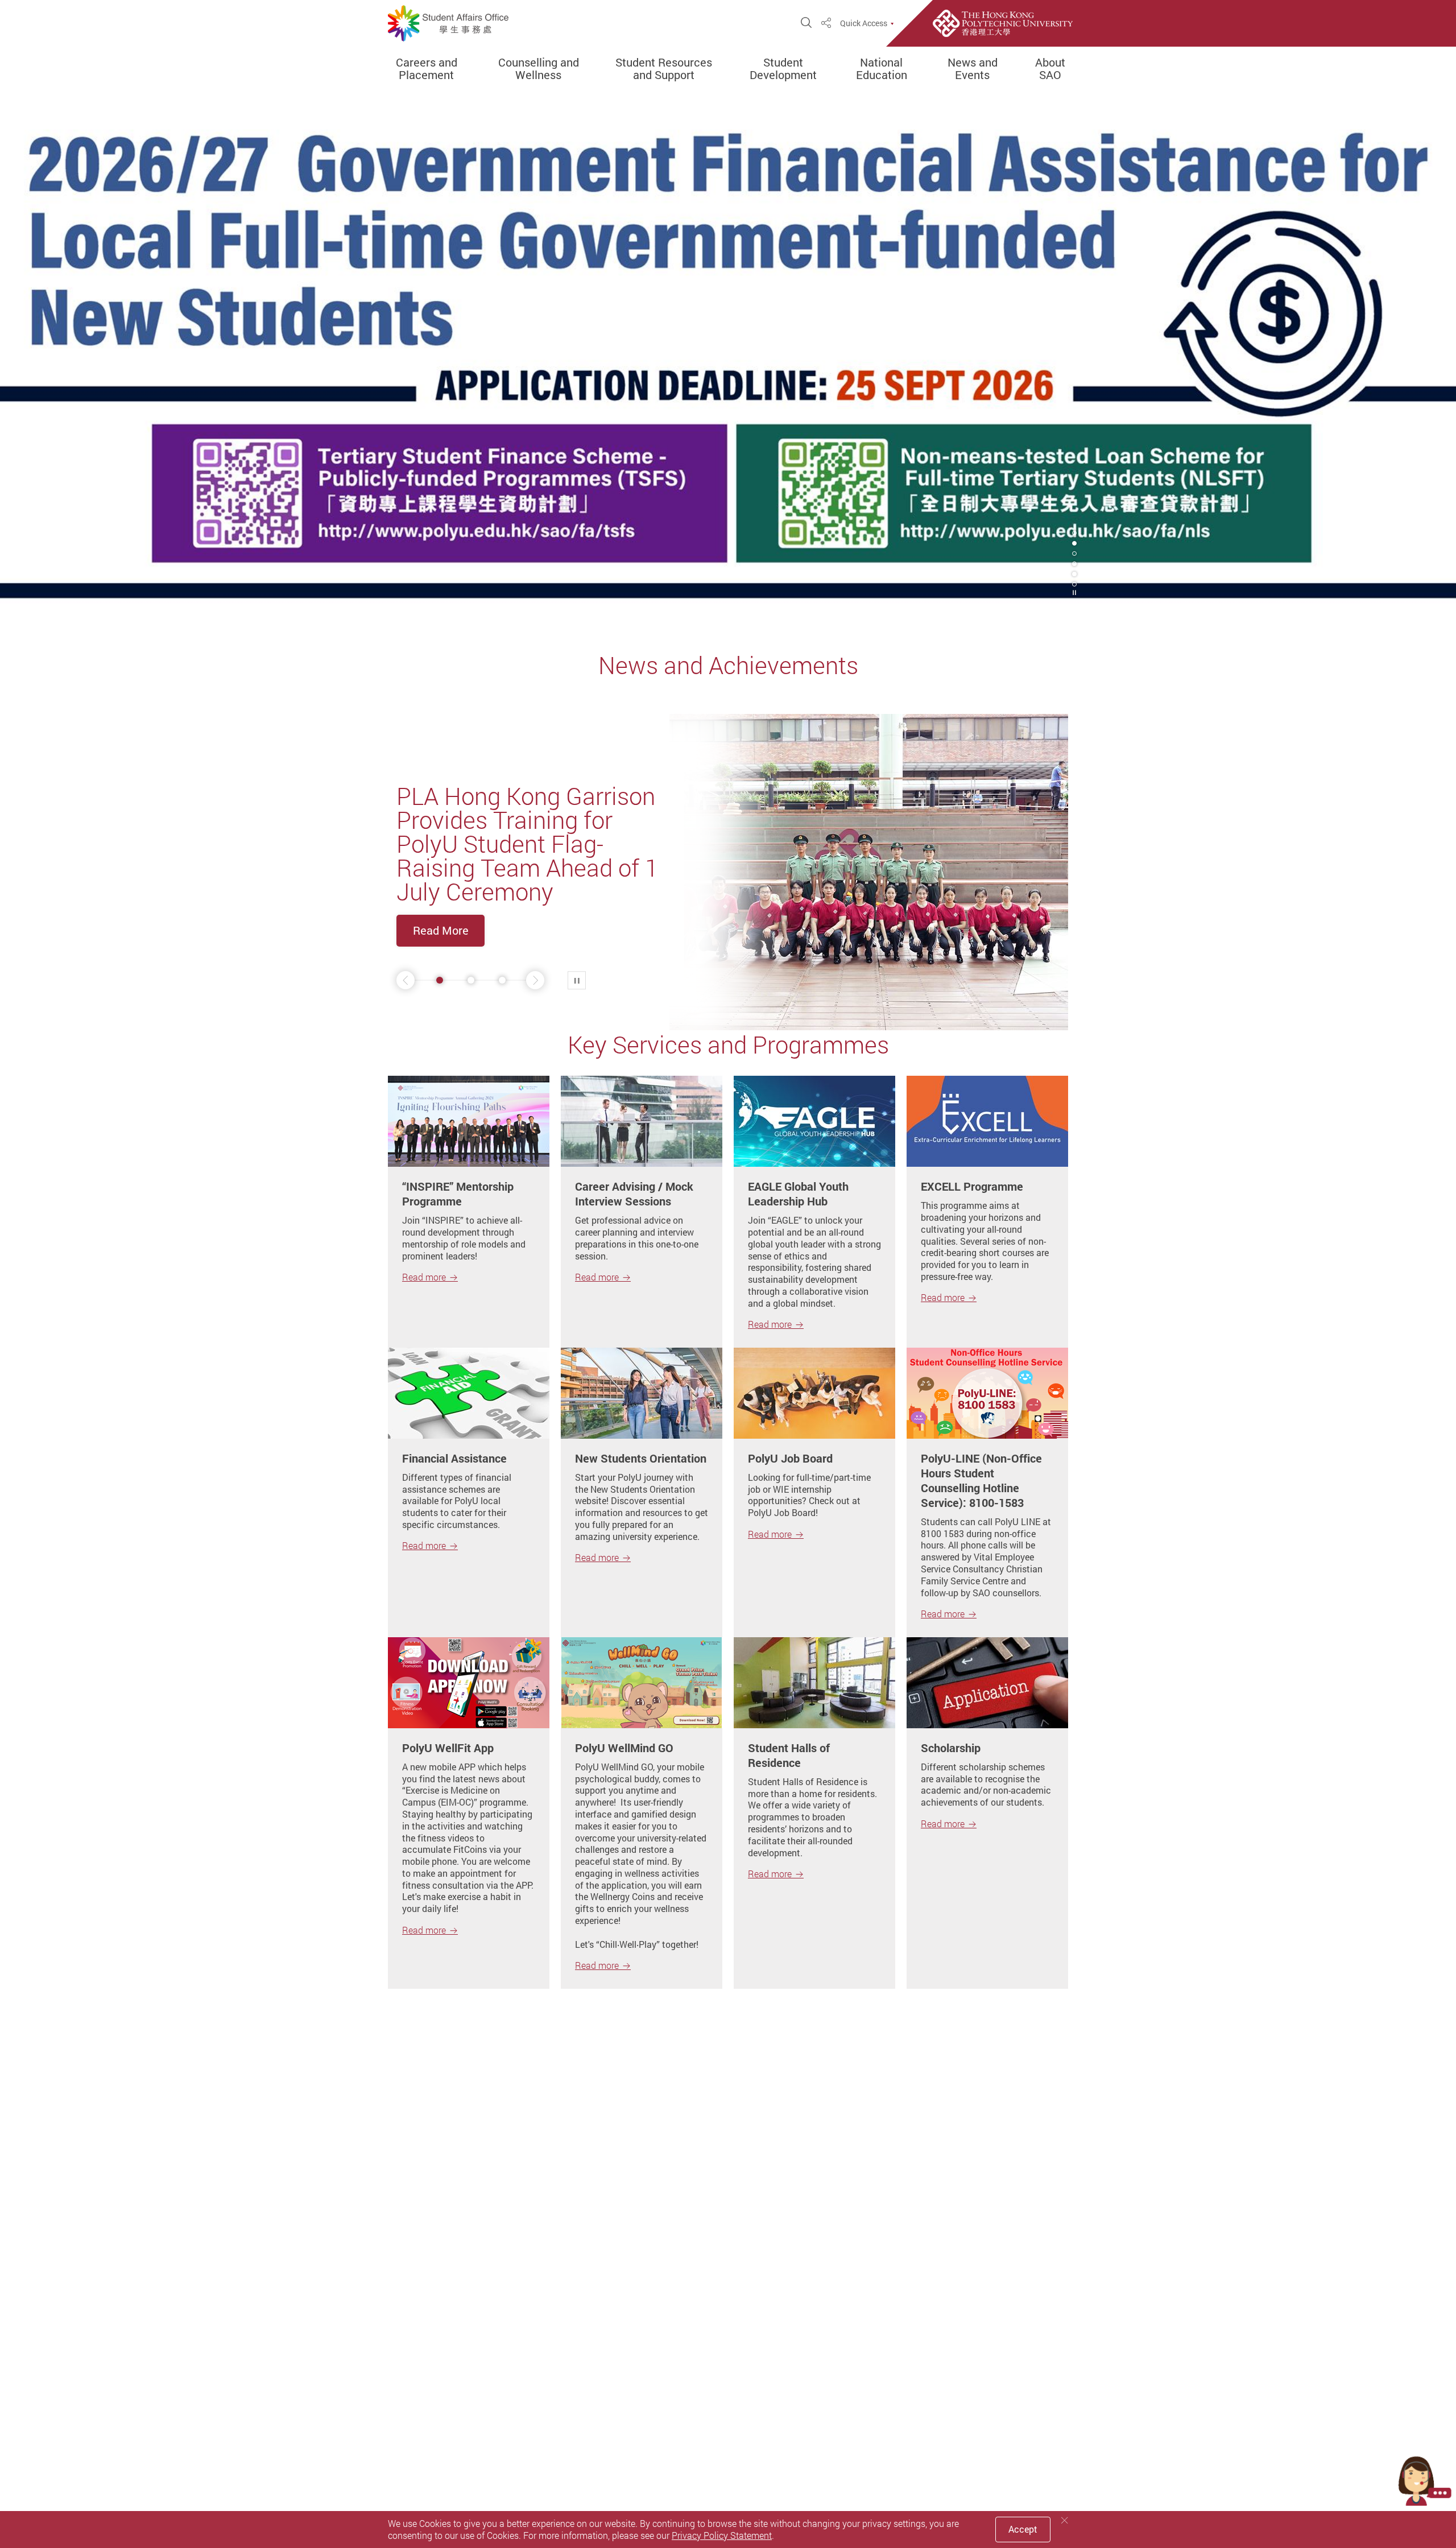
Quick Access (864, 23)
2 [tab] (1074, 543)
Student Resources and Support (664, 69)
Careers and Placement (427, 69)
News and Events (973, 69)
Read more (424, 1277)
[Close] (1065, 2520)
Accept (1023, 2529)
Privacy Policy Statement (722, 2535)
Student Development (783, 69)
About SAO (1050, 69)
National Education (882, 69)
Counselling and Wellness (539, 69)
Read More (441, 930)
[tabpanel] (728, 356)
